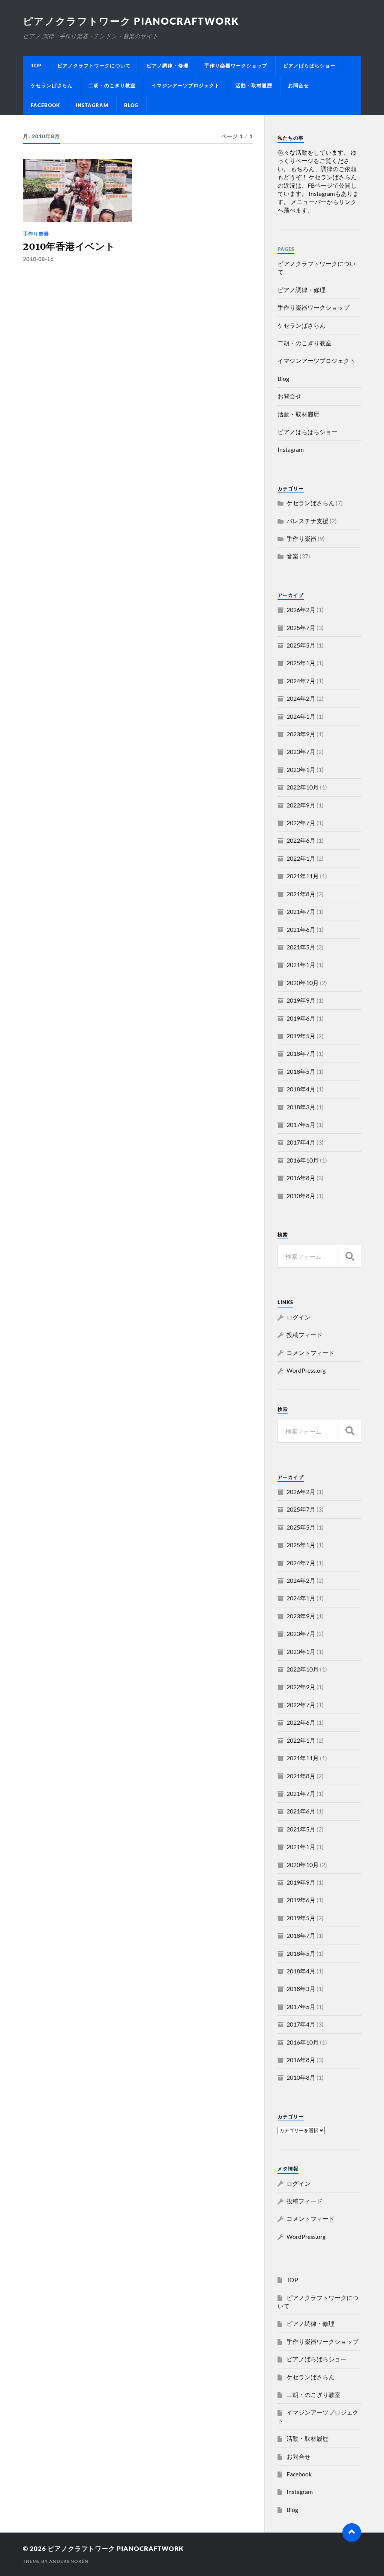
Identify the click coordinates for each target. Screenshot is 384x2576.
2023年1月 (301, 769)
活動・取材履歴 (254, 85)
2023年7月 (301, 751)
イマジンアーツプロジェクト (186, 85)
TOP (36, 66)
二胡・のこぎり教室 (112, 85)
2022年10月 (303, 787)
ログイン (298, 1317)
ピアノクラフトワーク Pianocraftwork (136, 21)
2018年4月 (301, 1089)
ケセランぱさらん (52, 85)
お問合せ (298, 85)
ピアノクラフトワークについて (94, 66)
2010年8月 (301, 1196)
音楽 (292, 556)
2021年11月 (303, 876)
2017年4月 (301, 1142)
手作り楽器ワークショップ (236, 66)
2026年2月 (301, 610)
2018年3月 (301, 1107)
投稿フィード (304, 1335)
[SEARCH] (350, 1256)
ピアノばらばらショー (309, 66)
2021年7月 (301, 911)
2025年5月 (301, 645)
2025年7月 (301, 628)
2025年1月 (301, 663)
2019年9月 (301, 1000)
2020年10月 (303, 983)
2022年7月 (301, 823)
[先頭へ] (352, 2533)
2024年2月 (301, 698)
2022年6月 (301, 840)
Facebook (45, 105)
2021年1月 (301, 965)
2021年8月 (301, 894)
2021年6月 (301, 929)
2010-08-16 (38, 259)
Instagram (92, 105)
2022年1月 (301, 858)
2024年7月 (301, 681)
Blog (131, 105)
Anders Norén (69, 2561)
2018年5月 (301, 1071)
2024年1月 (301, 716)
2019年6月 (301, 1018)
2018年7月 (301, 1053)
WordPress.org (306, 1370)
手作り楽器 (36, 234)
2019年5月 (301, 1036)
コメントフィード (310, 1353)
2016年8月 (301, 1178)
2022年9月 (301, 805)
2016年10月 (303, 1160)
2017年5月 (301, 1125)
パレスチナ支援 (307, 521)
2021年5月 (301, 947)
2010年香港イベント (69, 246)
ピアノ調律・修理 (168, 66)
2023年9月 (301, 734)
